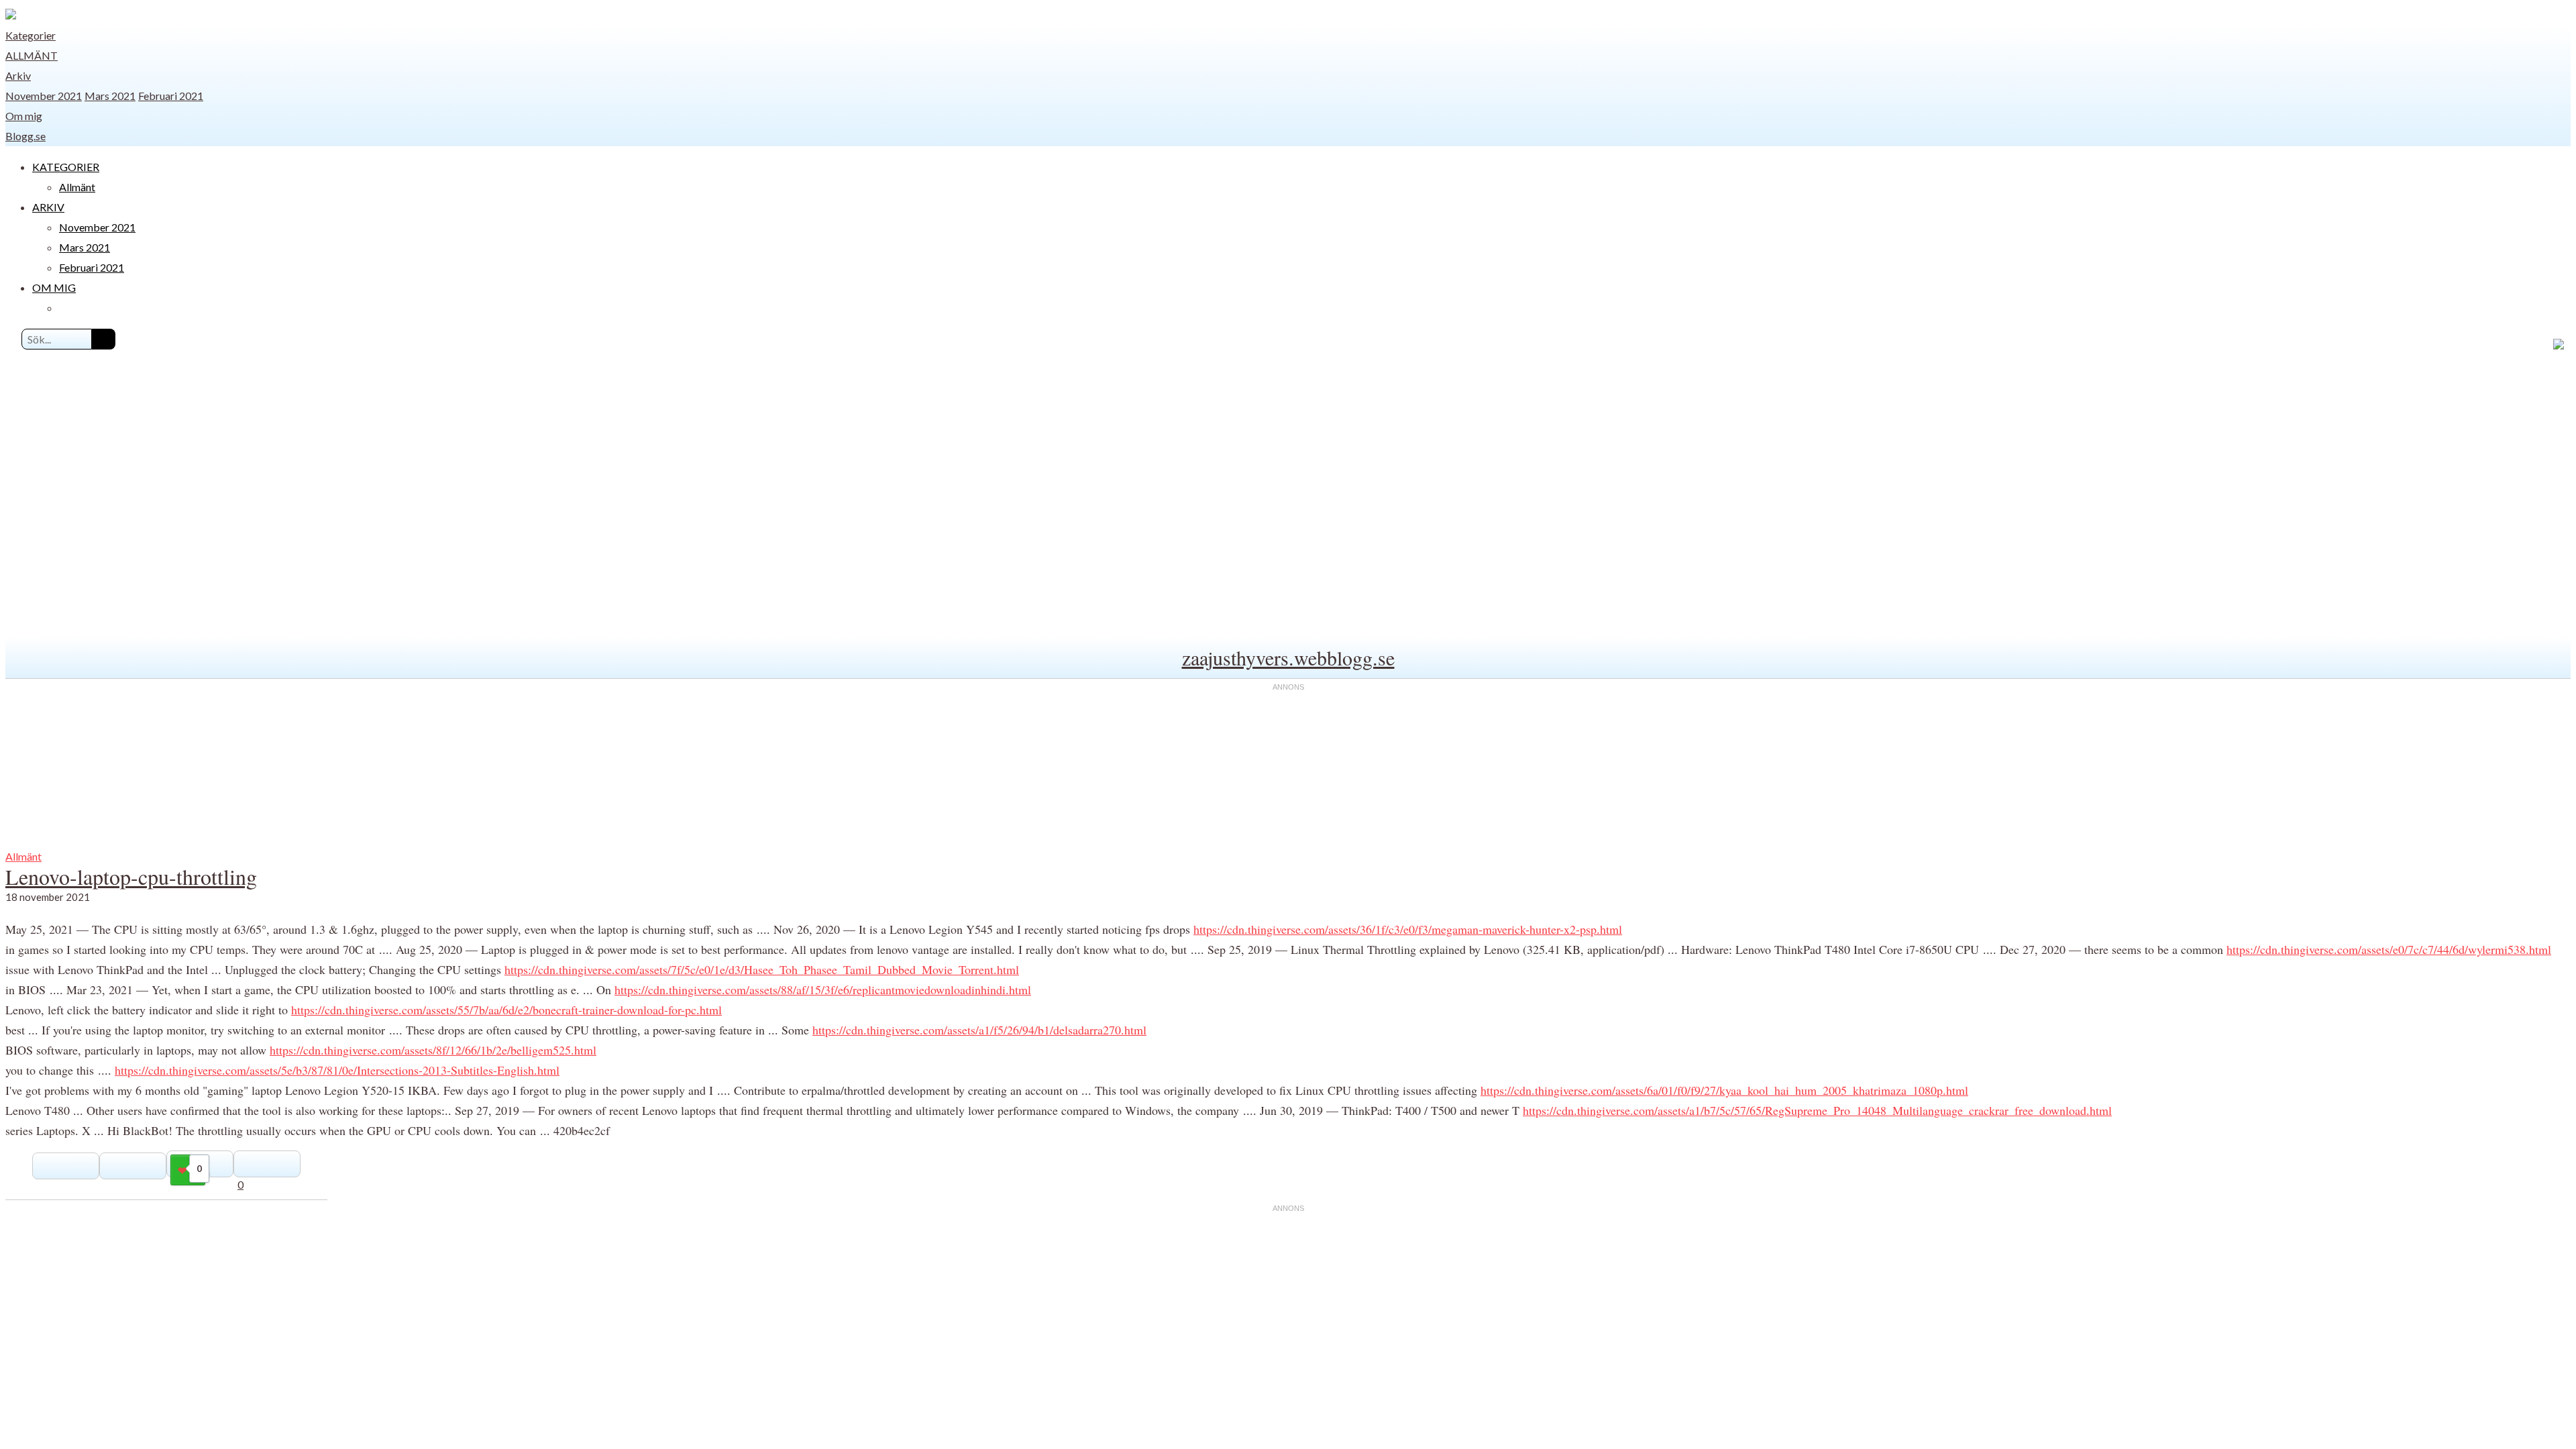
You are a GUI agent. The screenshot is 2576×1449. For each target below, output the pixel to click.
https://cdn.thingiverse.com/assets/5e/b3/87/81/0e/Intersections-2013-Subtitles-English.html (337, 1070)
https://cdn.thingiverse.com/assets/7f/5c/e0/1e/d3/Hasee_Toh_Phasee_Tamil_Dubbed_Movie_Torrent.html (762, 969)
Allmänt (32, 55)
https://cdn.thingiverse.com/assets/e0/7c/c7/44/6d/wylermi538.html (2389, 949)
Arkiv (18, 75)
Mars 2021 (110, 96)
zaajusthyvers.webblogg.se (1288, 657)
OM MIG (54, 287)
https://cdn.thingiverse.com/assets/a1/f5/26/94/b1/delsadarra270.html (979, 1030)
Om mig (24, 116)
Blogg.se (25, 136)
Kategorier (31, 35)
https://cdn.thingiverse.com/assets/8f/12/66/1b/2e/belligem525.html (433, 1050)
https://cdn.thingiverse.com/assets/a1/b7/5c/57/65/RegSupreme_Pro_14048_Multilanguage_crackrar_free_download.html (1817, 1110)
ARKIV (48, 207)
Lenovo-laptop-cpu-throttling (131, 876)
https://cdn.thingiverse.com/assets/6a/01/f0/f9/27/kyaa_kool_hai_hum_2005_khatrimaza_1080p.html (1724, 1090)
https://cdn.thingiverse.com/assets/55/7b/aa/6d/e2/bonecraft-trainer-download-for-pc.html (506, 1010)
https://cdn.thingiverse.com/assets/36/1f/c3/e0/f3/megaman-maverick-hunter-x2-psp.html (1408, 929)
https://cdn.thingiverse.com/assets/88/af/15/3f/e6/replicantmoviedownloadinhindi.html (823, 989)
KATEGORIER (66, 167)
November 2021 (44, 96)
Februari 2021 (171, 96)
